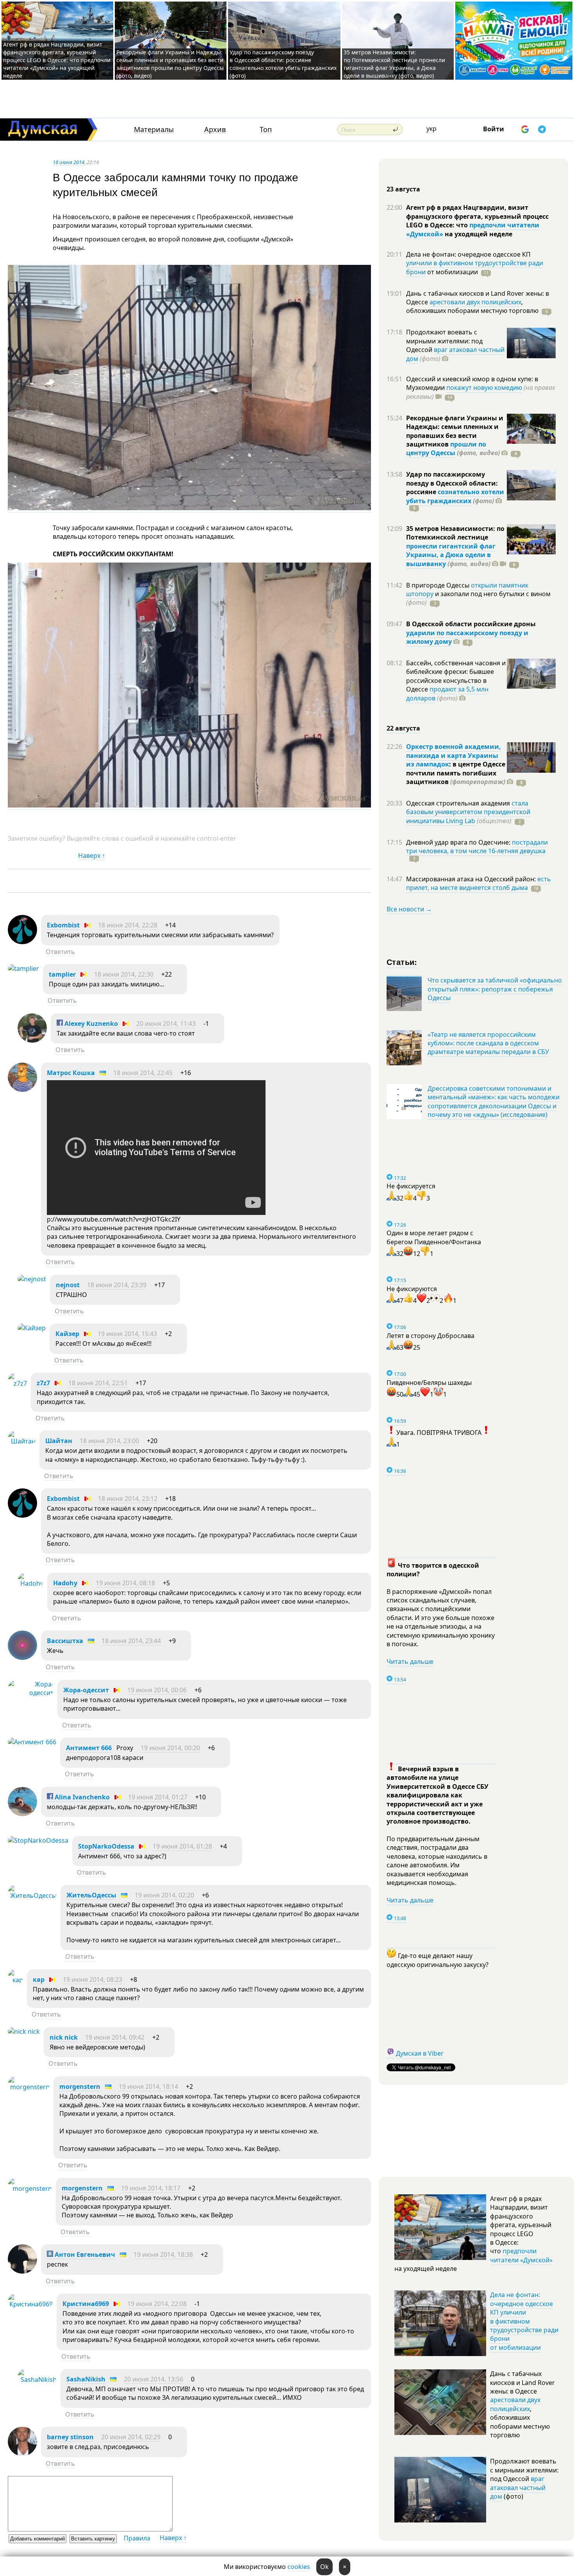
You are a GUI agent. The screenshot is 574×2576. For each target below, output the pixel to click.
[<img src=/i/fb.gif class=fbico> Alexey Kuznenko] (32, 1040)
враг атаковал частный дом (455, 354)
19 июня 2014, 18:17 (151, 2188)
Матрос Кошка (71, 1073)
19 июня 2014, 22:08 (157, 2304)
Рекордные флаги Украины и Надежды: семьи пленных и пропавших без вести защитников (455, 431)
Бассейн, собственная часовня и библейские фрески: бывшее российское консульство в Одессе (456, 676)
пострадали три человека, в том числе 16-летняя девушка (477, 847)
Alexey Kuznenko (90, 1024)
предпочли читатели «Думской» (521, 2255)
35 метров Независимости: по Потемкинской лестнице (455, 533)
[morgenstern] (29, 2087)
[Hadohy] (30, 1583)
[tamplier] (23, 968)
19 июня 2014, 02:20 (164, 1895)
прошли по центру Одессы (446, 448)
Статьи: (402, 962)
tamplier (62, 974)
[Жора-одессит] (31, 1693)
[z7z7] (17, 1383)
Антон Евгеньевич (84, 2254)
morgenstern (80, 2087)
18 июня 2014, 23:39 (117, 1285)
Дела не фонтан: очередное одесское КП (468, 254)
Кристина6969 (86, 2304)
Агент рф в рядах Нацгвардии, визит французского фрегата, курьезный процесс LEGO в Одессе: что (477, 216)
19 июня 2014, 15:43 (127, 1334)
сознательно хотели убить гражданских (455, 496)
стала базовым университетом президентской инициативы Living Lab (468, 812)
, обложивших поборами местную (472, 306)
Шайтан (59, 1441)
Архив (215, 130)
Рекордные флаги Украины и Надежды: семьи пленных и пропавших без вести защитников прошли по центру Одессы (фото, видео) (170, 64)
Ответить (60, 952)
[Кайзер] (32, 1328)
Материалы (154, 130)
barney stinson (70, 2437)
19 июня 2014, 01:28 (182, 1846)
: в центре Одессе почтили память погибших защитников (456, 773)
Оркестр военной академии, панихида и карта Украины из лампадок (454, 755)
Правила (137, 2538)
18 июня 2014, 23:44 (131, 1641)
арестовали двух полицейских (475, 302)
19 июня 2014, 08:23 (93, 1979)
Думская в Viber (420, 2053)
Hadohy (65, 1583)
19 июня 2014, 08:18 (125, 1583)
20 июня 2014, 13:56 (153, 2379)
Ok (324, 2567)
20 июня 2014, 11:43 (166, 1024)
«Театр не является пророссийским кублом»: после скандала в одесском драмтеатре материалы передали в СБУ (488, 1043)
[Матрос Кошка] (22, 1090)
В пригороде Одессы (439, 585)
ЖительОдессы (91, 1895)
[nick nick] (24, 2031)
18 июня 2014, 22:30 (124, 974)
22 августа (403, 728)
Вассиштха (65, 1641)
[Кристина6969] (30, 2304)
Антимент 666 (89, 1748)
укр (431, 129)
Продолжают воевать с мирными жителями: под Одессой (444, 341)
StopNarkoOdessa (106, 1846)
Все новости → (409, 909)
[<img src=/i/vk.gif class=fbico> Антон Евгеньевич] (22, 2271)
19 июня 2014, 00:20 (170, 1748)
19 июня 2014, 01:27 (158, 1797)
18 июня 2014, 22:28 (128, 925)
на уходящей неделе (478, 234)
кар (39, 1979)
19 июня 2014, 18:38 (163, 2254)
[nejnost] (32, 1279)
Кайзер (67, 1334)
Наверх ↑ (92, 856)
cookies (299, 2567)
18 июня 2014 (69, 162)
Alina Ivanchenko (81, 1797)
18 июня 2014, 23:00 (109, 1441)
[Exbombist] (22, 942)
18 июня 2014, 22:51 (98, 1383)
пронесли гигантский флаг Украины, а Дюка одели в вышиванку (451, 555)
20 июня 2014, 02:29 (131, 2437)
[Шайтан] (22, 1441)
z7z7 (43, 1383)
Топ (266, 130)
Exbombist (63, 925)
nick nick (64, 2037)
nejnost (68, 1285)
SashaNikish (86, 2379)
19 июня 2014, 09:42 (115, 2037)
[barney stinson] (22, 2454)
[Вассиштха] (22, 1658)
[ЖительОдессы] (32, 1895)
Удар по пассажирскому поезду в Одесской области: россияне (452, 483)
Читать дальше (410, 1661)
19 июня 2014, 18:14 (148, 2087)
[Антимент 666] (32, 1742)
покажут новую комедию (484, 388)
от (452, 272)
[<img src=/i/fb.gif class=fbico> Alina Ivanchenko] (22, 1814)
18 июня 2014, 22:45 (143, 1073)
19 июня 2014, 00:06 (157, 1690)
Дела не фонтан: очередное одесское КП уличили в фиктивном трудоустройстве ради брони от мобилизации (524, 2321)
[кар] (15, 1980)
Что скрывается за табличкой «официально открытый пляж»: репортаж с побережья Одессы (495, 989)
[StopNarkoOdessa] (38, 1840)
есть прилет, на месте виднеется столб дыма (479, 883)
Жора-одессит (86, 1690)
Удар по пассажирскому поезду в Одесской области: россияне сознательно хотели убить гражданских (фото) (283, 64)
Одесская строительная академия (459, 803)
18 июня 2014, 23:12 (128, 1499)
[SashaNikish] (37, 2379)
